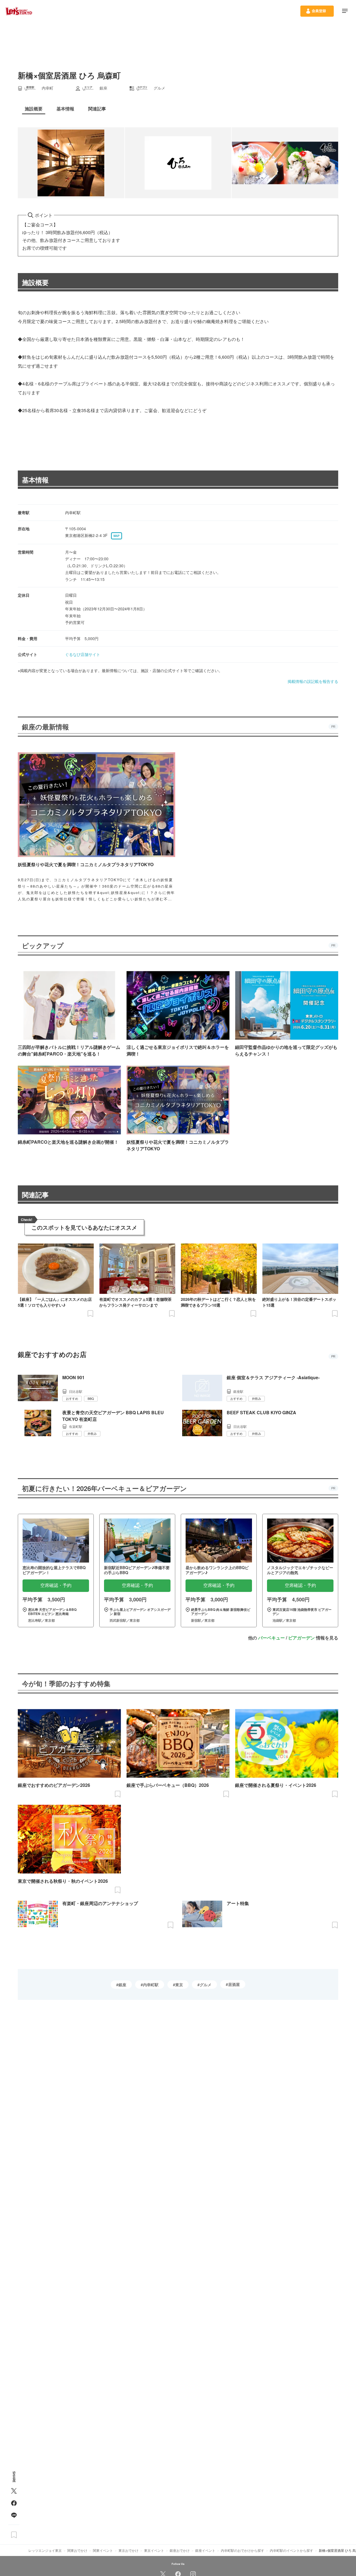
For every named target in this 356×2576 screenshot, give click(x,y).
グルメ (206, 1985)
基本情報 (35, 480)
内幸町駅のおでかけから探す (243, 2550)
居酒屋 (234, 1984)
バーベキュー (271, 1638)
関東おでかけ (77, 2550)
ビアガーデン (301, 1638)
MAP (117, 536)
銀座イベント (205, 2550)
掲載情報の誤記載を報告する (313, 681)
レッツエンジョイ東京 (45, 2550)
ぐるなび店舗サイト (83, 654)
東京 (179, 1985)
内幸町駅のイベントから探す (291, 2550)
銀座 (122, 1985)
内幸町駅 (151, 1985)
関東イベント (103, 2550)
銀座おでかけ (180, 2550)
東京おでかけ (128, 2550)
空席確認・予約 (56, 1585)
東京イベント (154, 2550)
